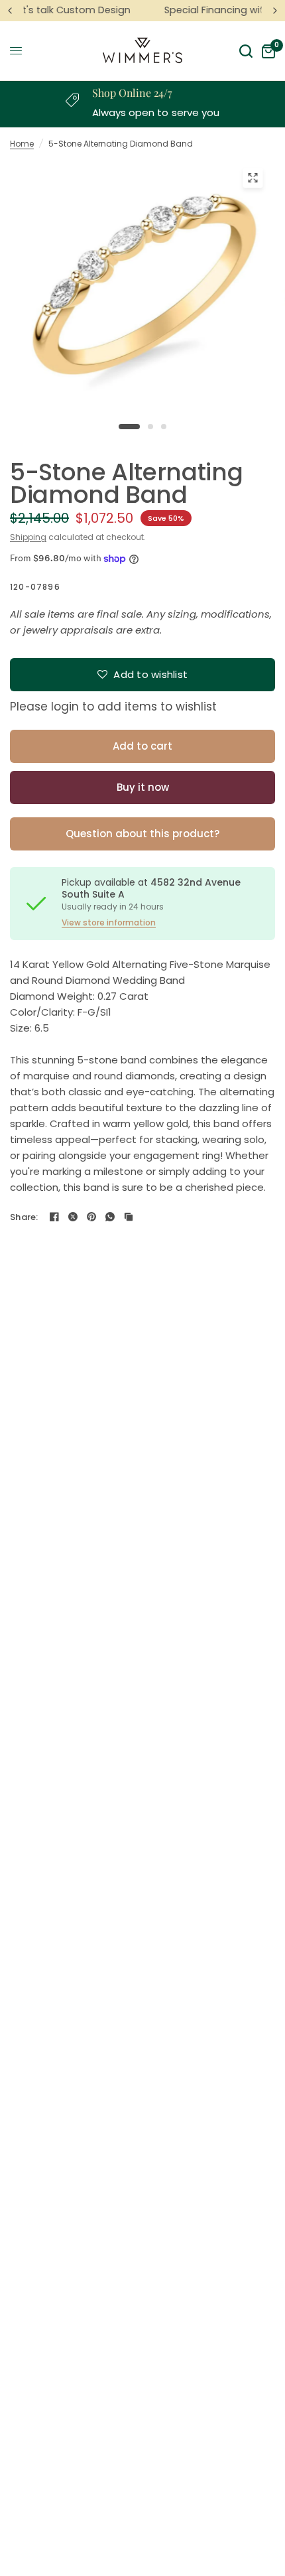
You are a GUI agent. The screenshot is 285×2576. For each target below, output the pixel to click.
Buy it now (143, 787)
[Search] (246, 51)
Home (22, 144)
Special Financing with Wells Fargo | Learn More (148, 10)
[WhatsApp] (110, 1217)
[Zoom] (253, 178)
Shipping (28, 537)
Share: (24, 1217)
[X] (73, 1217)
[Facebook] (54, 1217)
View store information (109, 923)
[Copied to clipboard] (129, 1217)
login (65, 707)
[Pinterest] (91, 1217)
